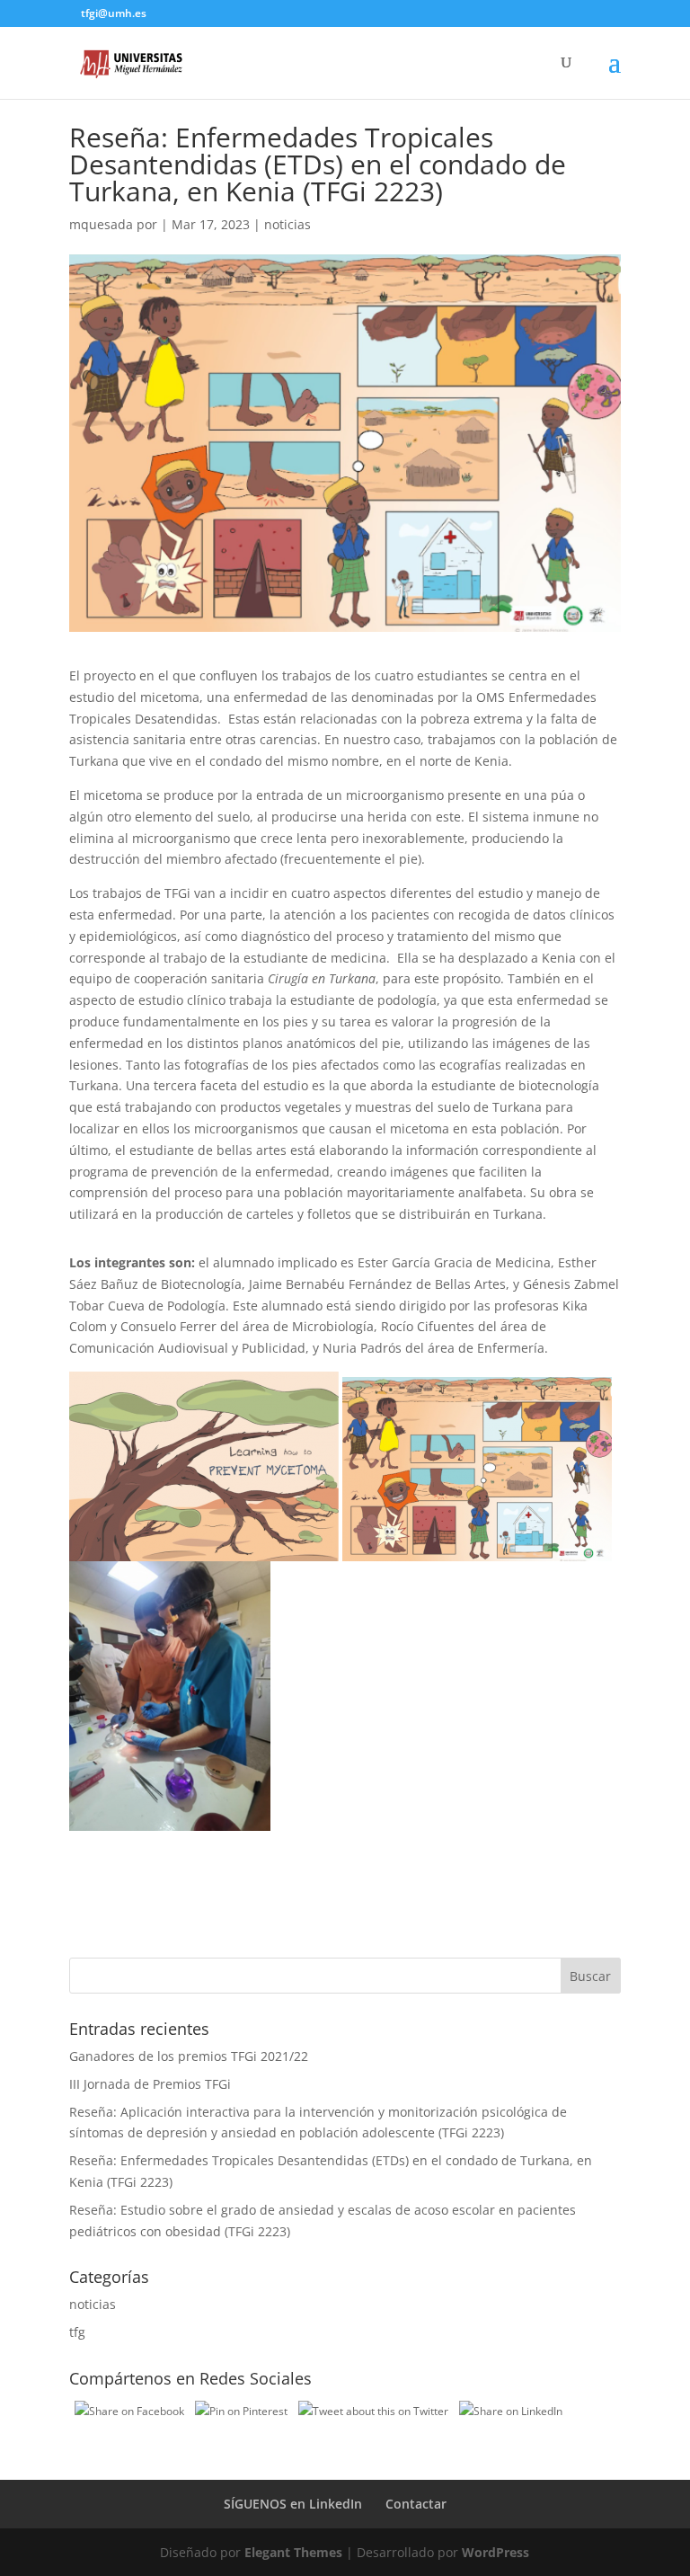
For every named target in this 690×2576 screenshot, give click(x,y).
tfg (77, 2332)
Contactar (416, 2504)
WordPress (495, 2552)
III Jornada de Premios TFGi (150, 2084)
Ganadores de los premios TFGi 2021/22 (189, 2056)
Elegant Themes (293, 2552)
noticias (287, 224)
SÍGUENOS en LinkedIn (293, 2504)
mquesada (101, 224)
